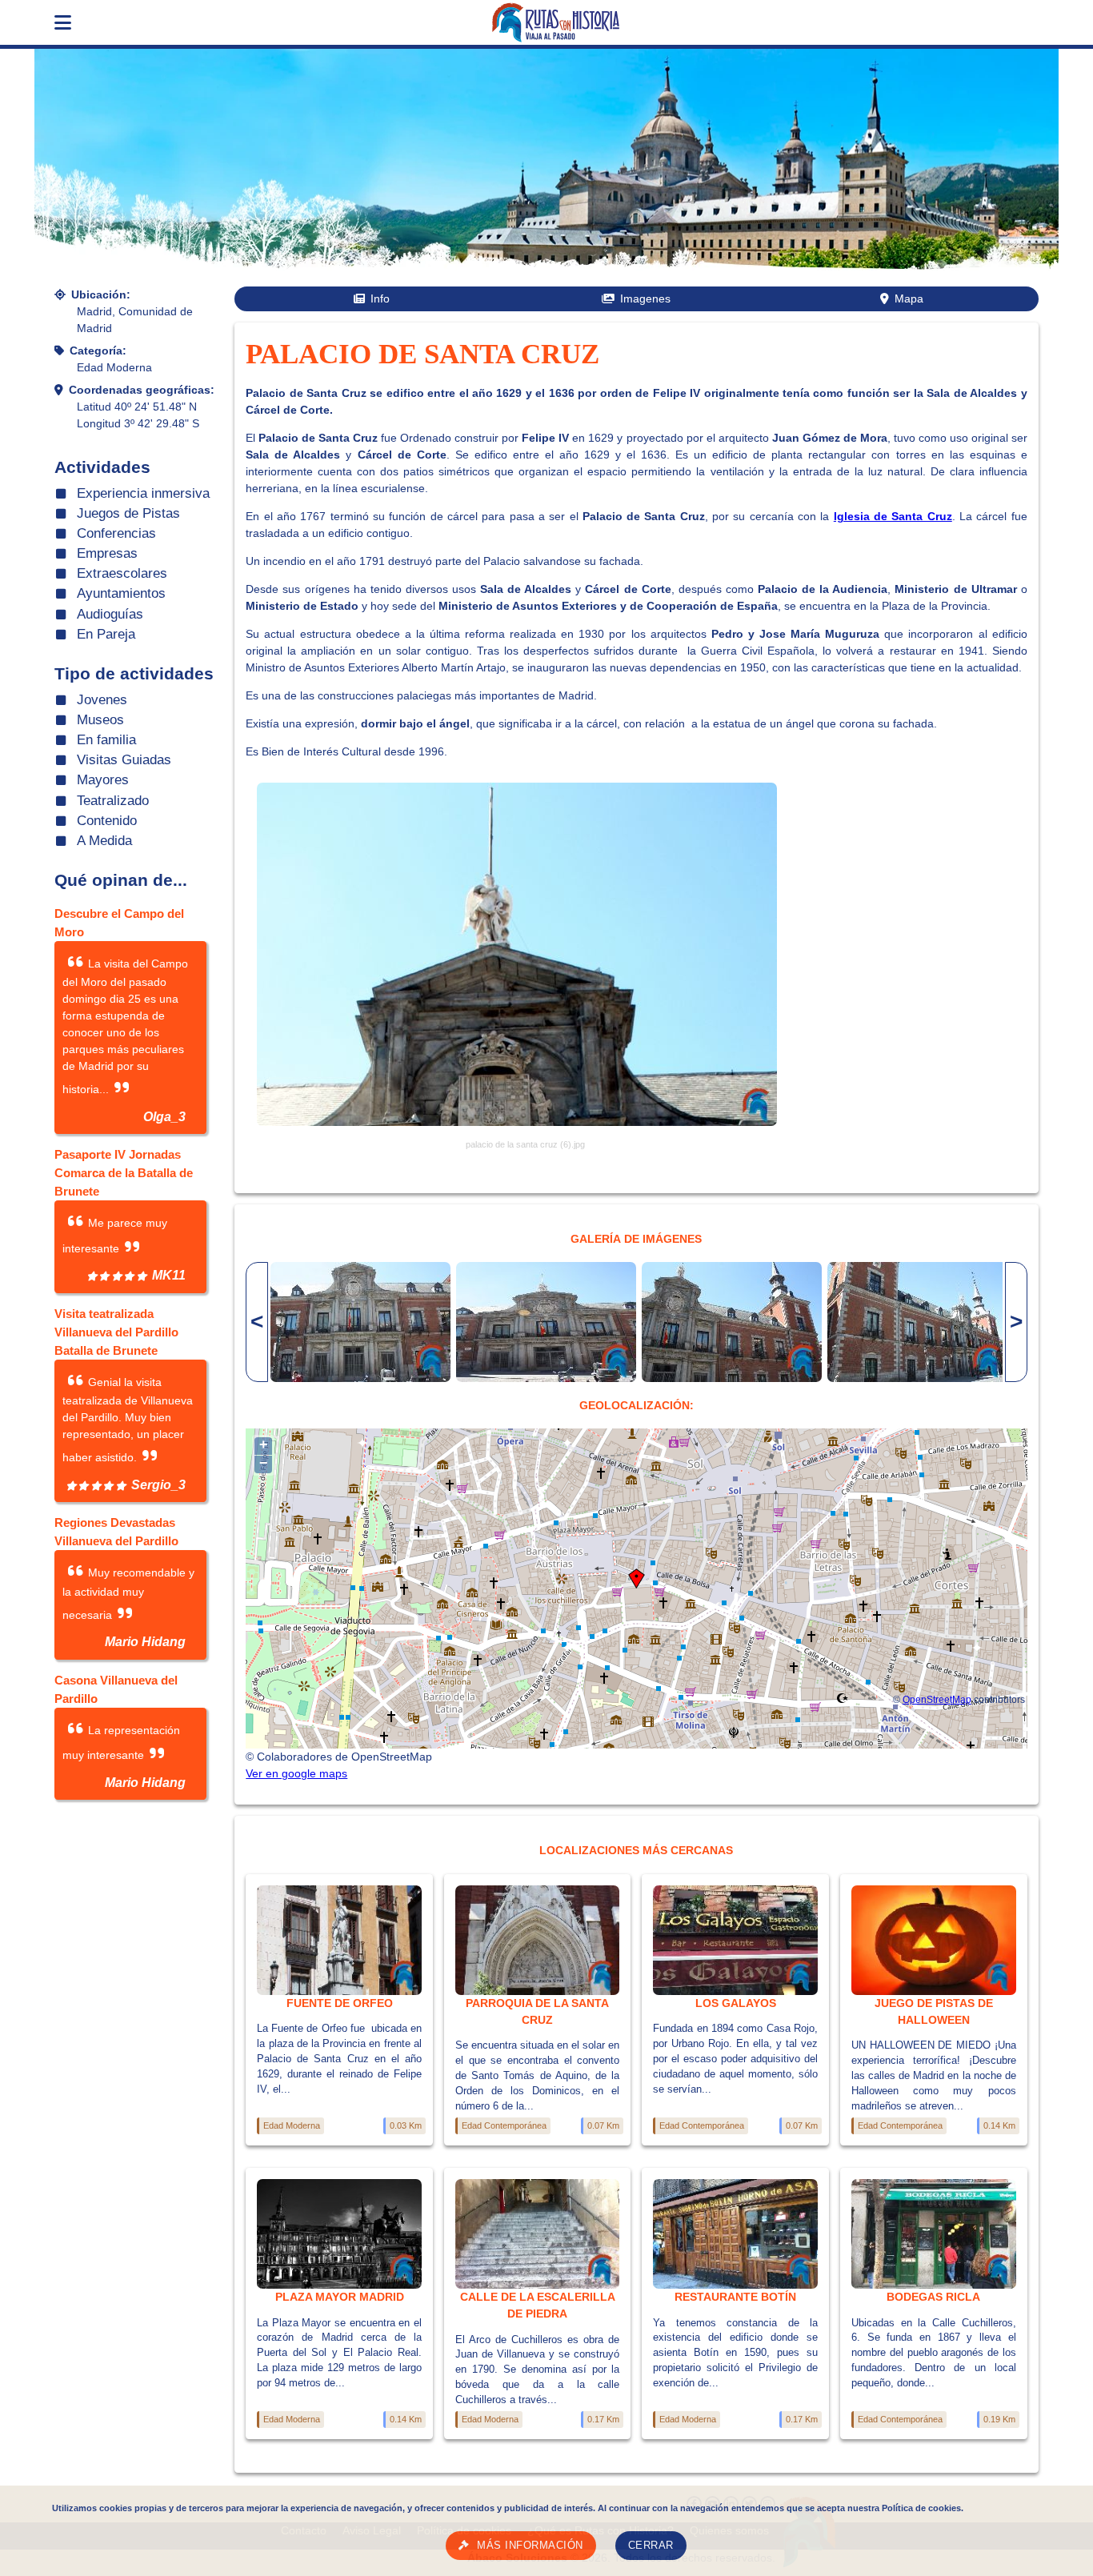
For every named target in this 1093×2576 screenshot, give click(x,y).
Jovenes (102, 700)
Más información (530, 2546)
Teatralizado (113, 801)
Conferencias (116, 533)
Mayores (103, 780)
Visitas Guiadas (124, 760)
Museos (100, 720)
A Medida (104, 841)
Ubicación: (101, 294)
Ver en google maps (296, 1773)
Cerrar (651, 2546)
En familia (106, 740)
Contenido (107, 821)
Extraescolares (122, 573)
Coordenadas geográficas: (142, 390)
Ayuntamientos (121, 593)
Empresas (107, 553)
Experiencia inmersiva (143, 493)
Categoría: (98, 351)
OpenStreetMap (937, 1699)
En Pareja (106, 634)
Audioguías (110, 614)
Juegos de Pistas (128, 513)
